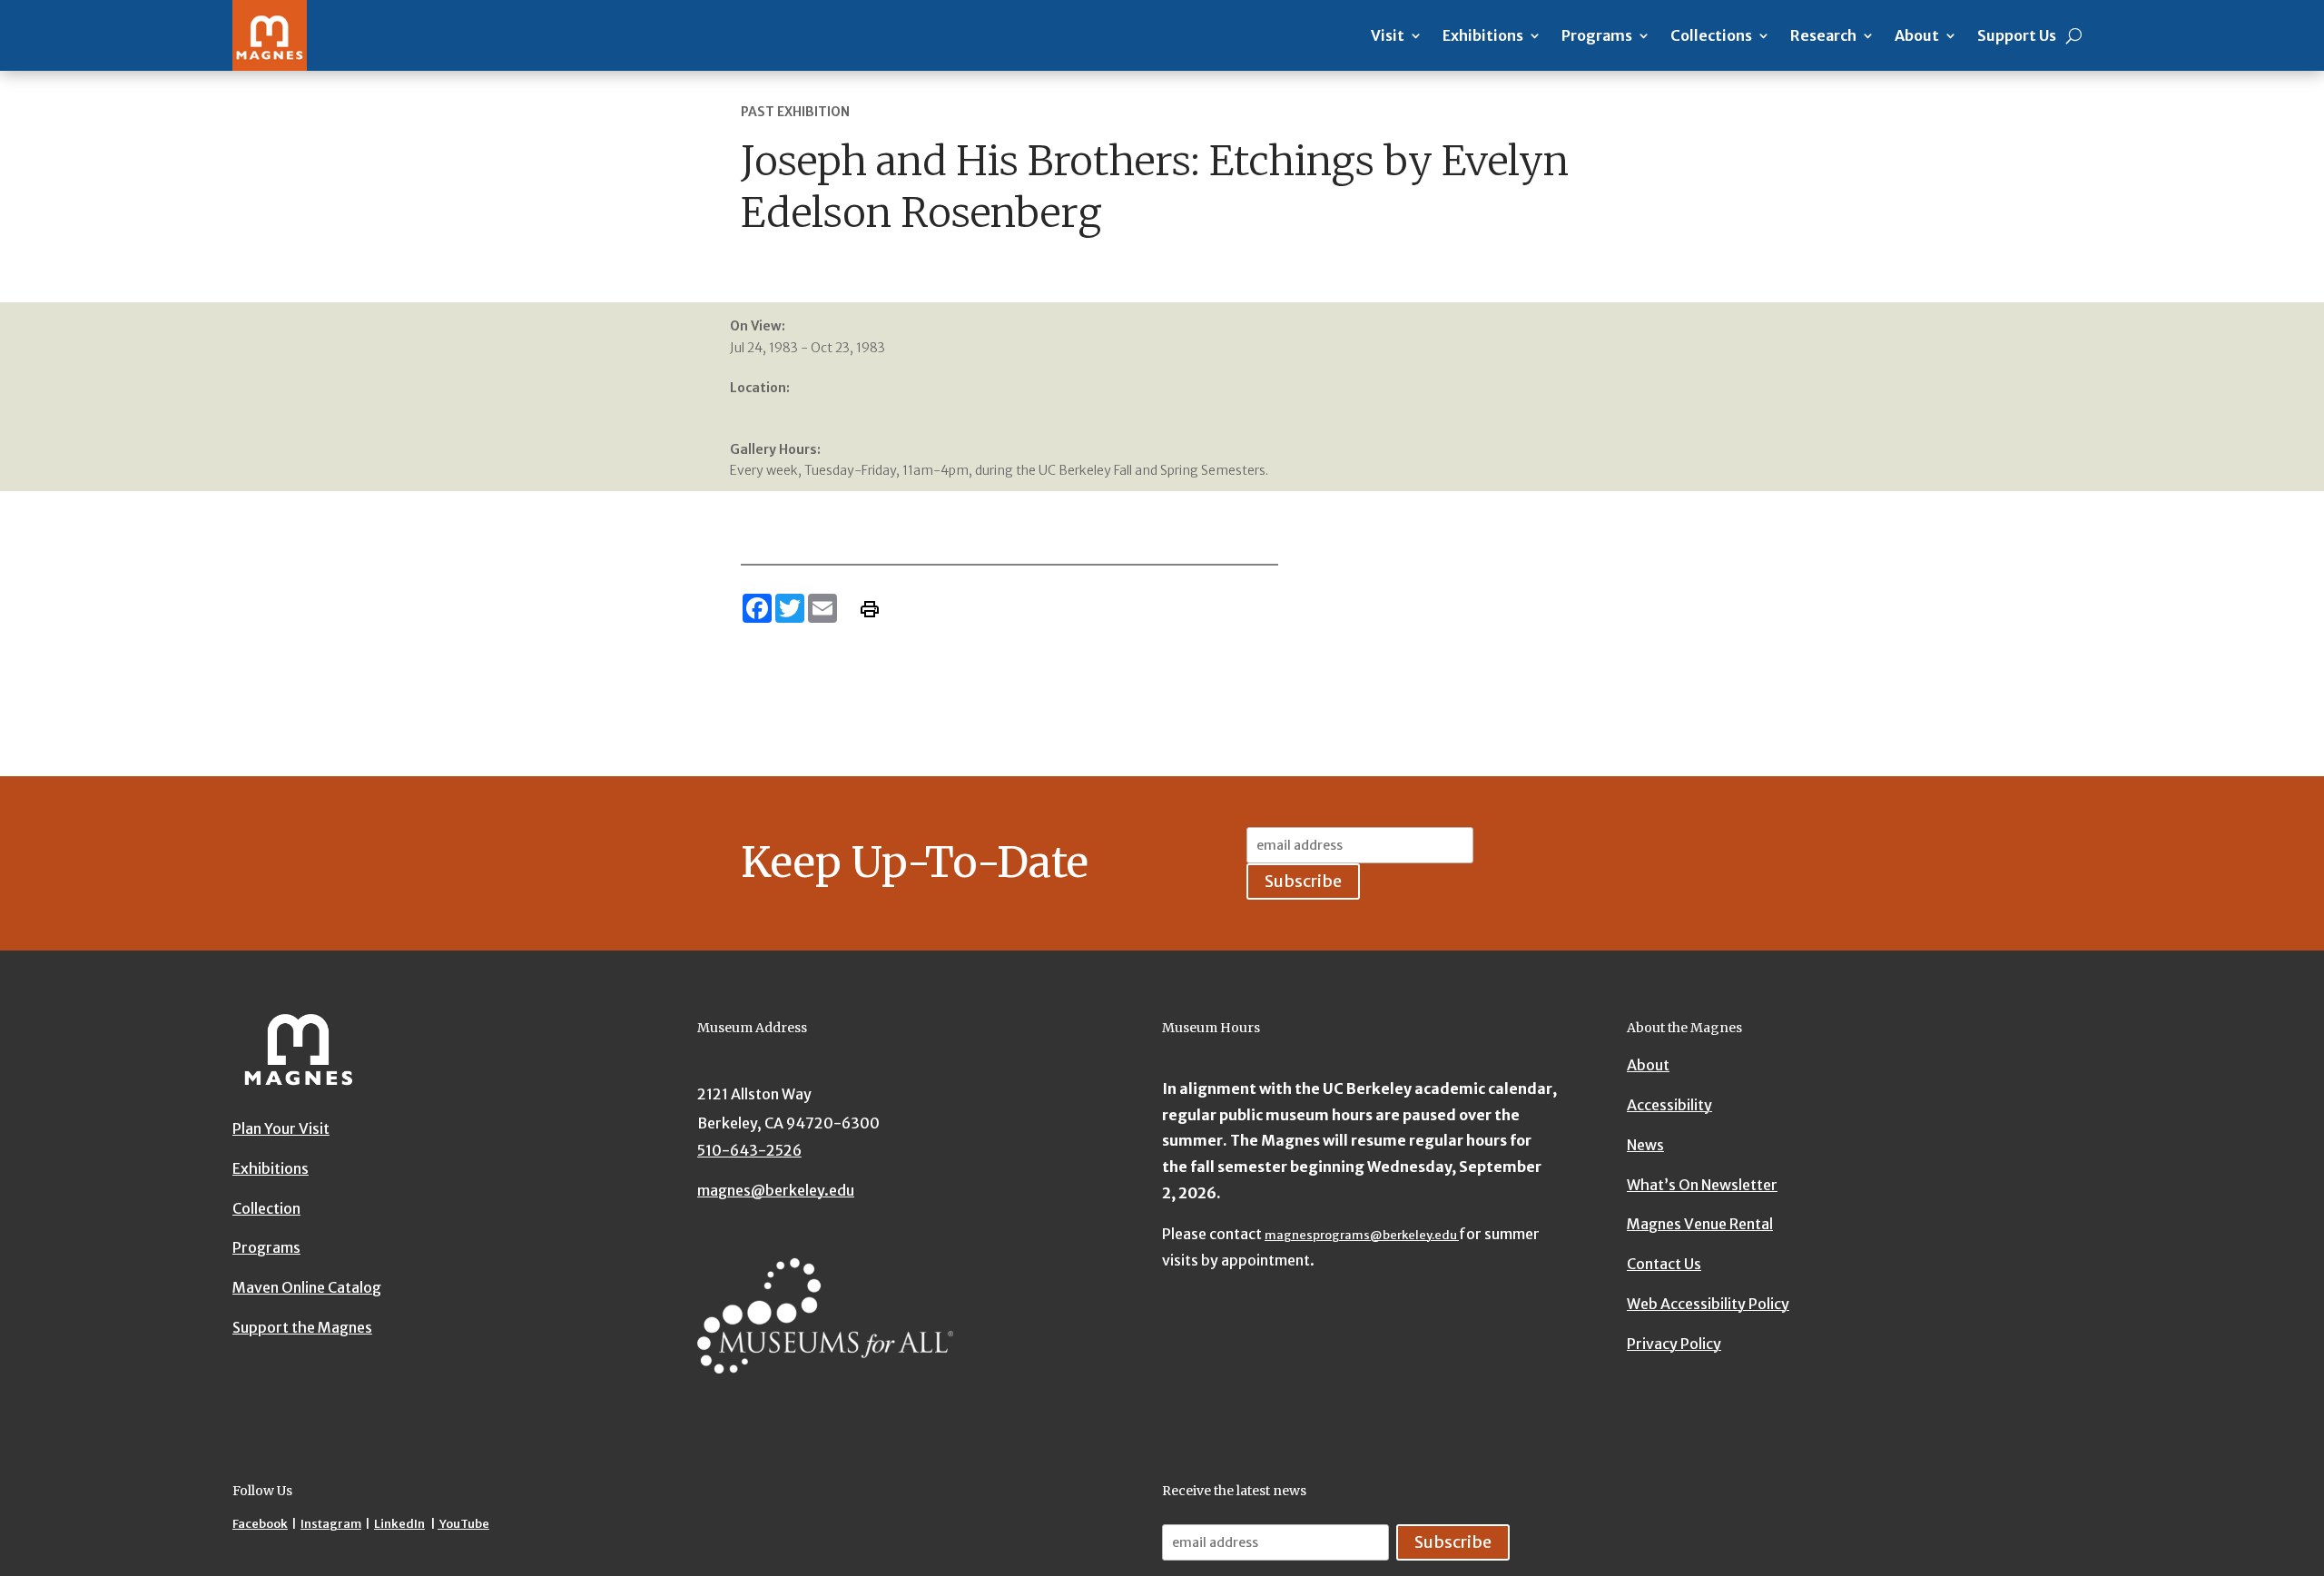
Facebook (260, 1524)
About (1917, 35)
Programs (1597, 35)
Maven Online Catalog (307, 1287)
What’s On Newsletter (1702, 1185)
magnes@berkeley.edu (776, 1190)
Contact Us (1664, 1264)
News (1645, 1145)
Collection (266, 1208)
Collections (1711, 35)
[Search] (2074, 35)
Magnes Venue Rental (1700, 1224)
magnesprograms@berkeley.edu (1362, 1235)
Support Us (2017, 35)
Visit (1388, 35)
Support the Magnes (302, 1327)
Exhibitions (1483, 35)
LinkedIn (399, 1524)
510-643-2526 (749, 1150)
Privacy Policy (1674, 1344)
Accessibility (1669, 1105)
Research (1823, 35)
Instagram (331, 1524)
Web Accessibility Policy (1708, 1304)
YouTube (463, 1524)
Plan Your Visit (281, 1128)
